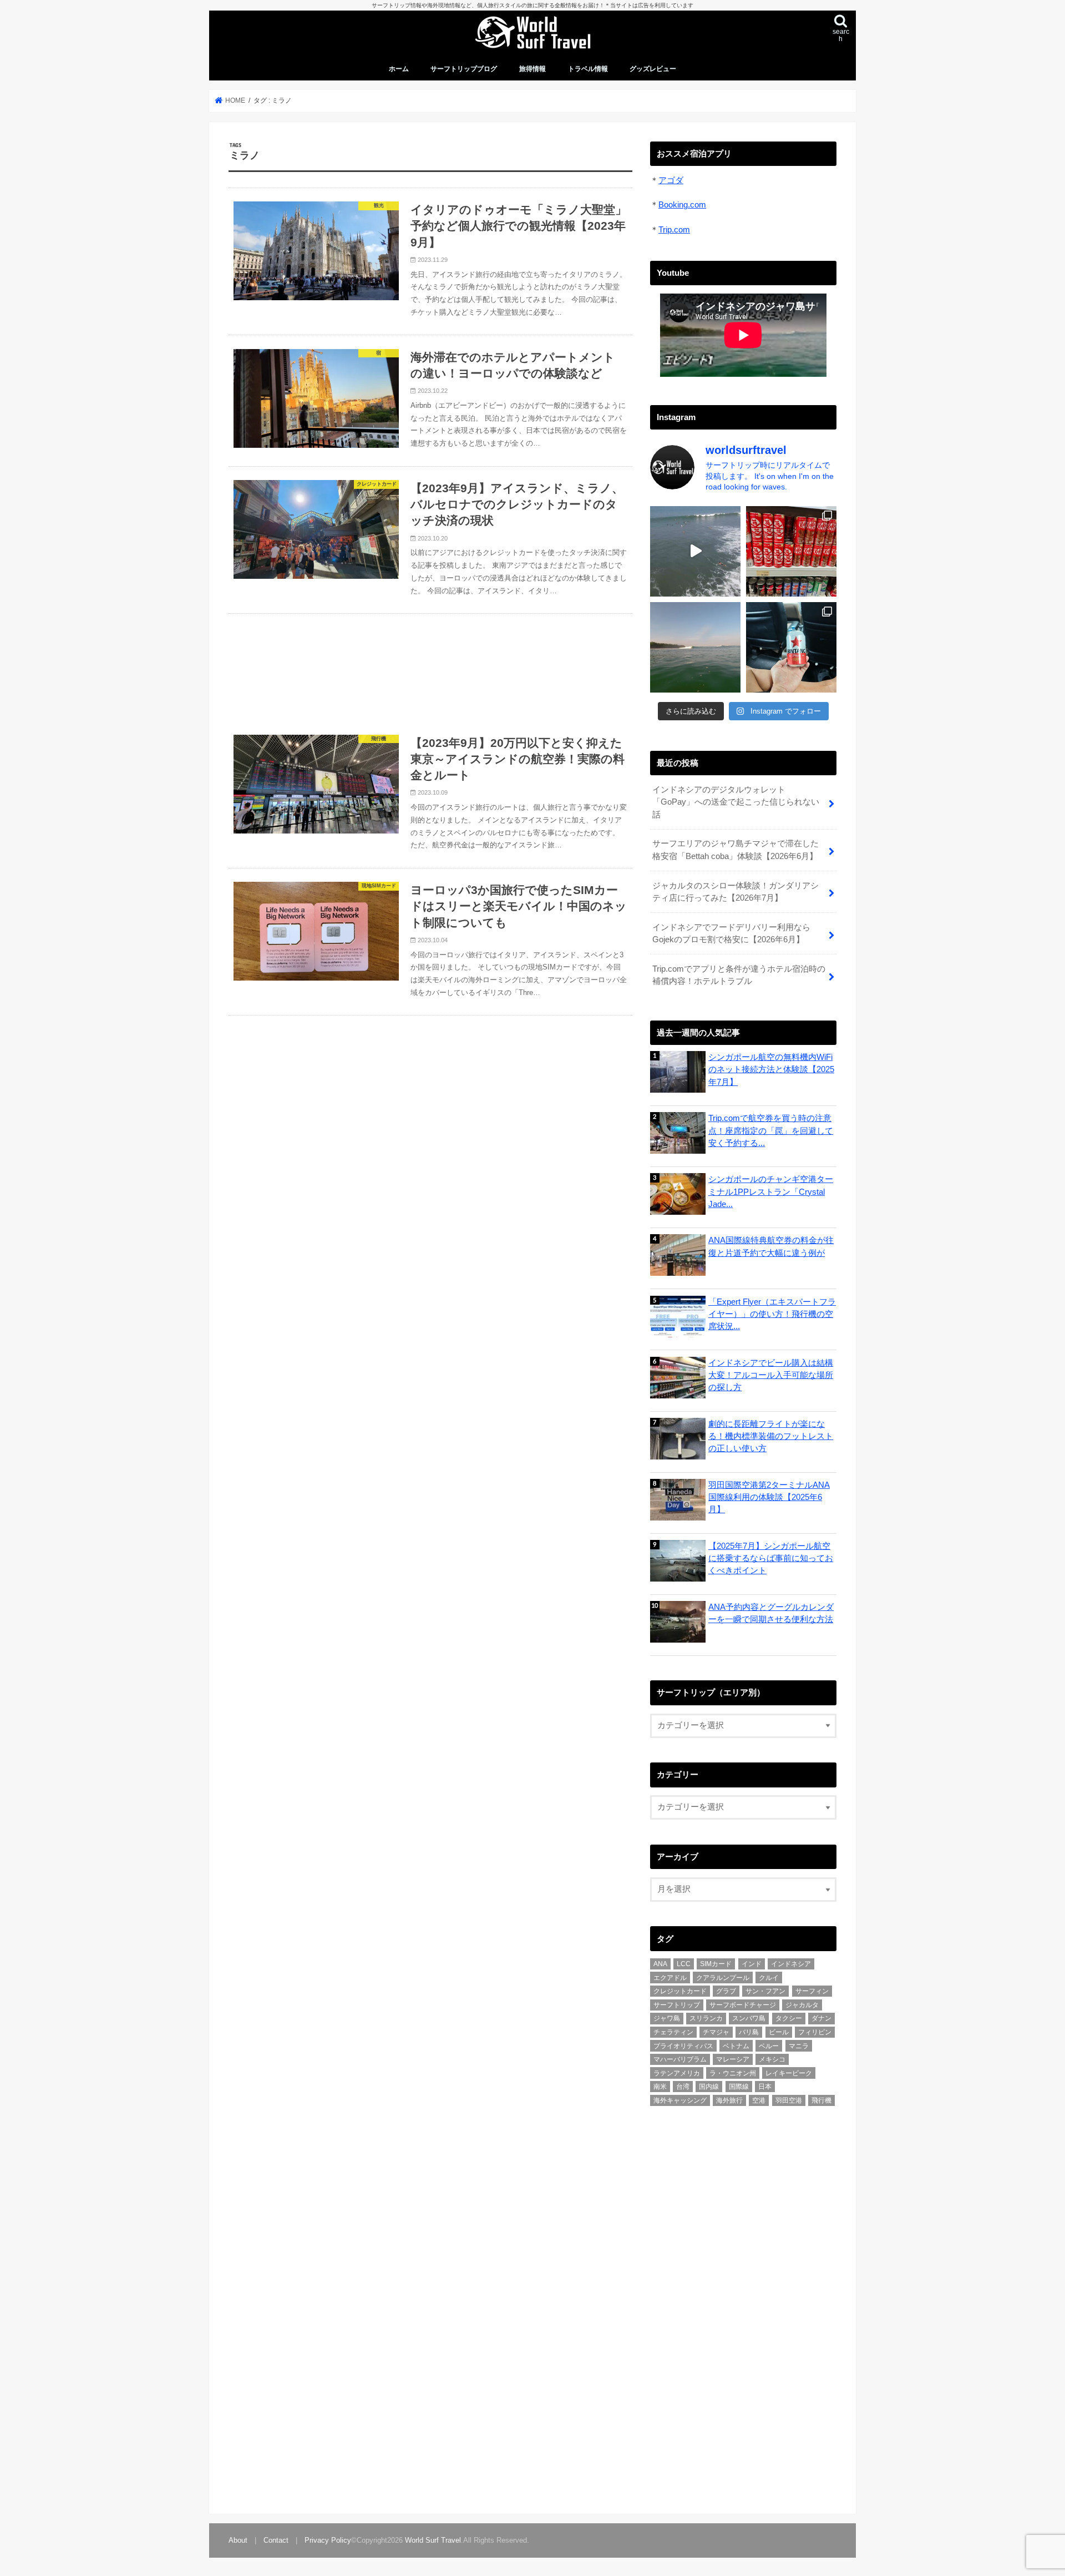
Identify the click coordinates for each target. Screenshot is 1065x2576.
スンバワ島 (749, 2018)
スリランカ (706, 2018)
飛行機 (821, 2100)
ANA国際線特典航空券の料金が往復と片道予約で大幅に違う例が (771, 1246)
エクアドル (670, 1978)
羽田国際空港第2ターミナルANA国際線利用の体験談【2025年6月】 (769, 1497)
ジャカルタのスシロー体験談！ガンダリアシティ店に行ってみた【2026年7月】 (736, 892)
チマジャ (716, 2032)
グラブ (726, 1991)
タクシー (789, 2018)
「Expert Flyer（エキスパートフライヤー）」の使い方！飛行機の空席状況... (772, 1314)
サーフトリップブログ (464, 69)
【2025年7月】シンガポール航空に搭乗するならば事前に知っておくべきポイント (771, 1558)
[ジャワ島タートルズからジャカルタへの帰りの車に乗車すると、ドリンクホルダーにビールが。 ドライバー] (791, 647)
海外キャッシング (680, 2100)
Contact (276, 2540)
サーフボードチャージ (743, 2005)
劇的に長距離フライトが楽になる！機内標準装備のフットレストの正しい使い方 (771, 1436)
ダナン (821, 2018)
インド (752, 1964)
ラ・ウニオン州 (733, 2073)
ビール (779, 2032)
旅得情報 (532, 69)
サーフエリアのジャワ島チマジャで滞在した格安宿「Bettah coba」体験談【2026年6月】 (736, 850)
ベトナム (736, 2046)
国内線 (709, 2087)
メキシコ (772, 2059)
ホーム (399, 69)
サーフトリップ (677, 2005)
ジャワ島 (667, 2018)
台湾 (683, 2087)
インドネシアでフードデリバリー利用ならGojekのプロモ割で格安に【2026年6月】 (731, 933)
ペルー (769, 2046)
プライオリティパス (683, 2046)
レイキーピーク (789, 2073)
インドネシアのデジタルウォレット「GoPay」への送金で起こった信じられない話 (736, 802)
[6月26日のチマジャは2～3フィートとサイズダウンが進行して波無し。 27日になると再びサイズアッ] (695, 551)
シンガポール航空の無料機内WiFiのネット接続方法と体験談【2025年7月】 (771, 1069)
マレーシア (733, 2059)
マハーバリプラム (680, 2059)
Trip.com (674, 230)
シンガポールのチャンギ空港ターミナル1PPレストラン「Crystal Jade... (771, 1191)
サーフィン (812, 1991)
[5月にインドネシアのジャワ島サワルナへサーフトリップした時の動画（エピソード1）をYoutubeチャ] (695, 647)
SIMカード (716, 1964)
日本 (765, 2087)
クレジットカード (680, 1991)
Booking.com (682, 205)
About (238, 2540)
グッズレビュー (653, 69)
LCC (684, 1964)
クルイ (769, 1978)
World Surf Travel (433, 2540)
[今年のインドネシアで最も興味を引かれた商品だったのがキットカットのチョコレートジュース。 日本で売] (791, 551)
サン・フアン (765, 1991)
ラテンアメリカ (677, 2073)
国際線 (739, 2087)
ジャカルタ (802, 2005)
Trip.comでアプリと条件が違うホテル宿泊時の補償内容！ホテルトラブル (739, 975)
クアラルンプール (723, 1978)
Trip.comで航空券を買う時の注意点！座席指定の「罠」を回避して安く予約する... (771, 1130)
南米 (660, 2087)
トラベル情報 (588, 69)
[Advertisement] (430, 667)
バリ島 (749, 2032)
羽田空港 (789, 2100)
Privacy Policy (328, 2540)
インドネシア (791, 1964)
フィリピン (815, 2032)
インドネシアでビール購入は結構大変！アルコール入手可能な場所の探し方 (771, 1375)
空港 (759, 2100)
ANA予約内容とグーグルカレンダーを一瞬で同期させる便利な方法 (771, 1613)
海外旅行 (729, 2100)
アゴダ (671, 180)
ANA (660, 1964)
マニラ (799, 2046)
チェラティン (673, 2032)
